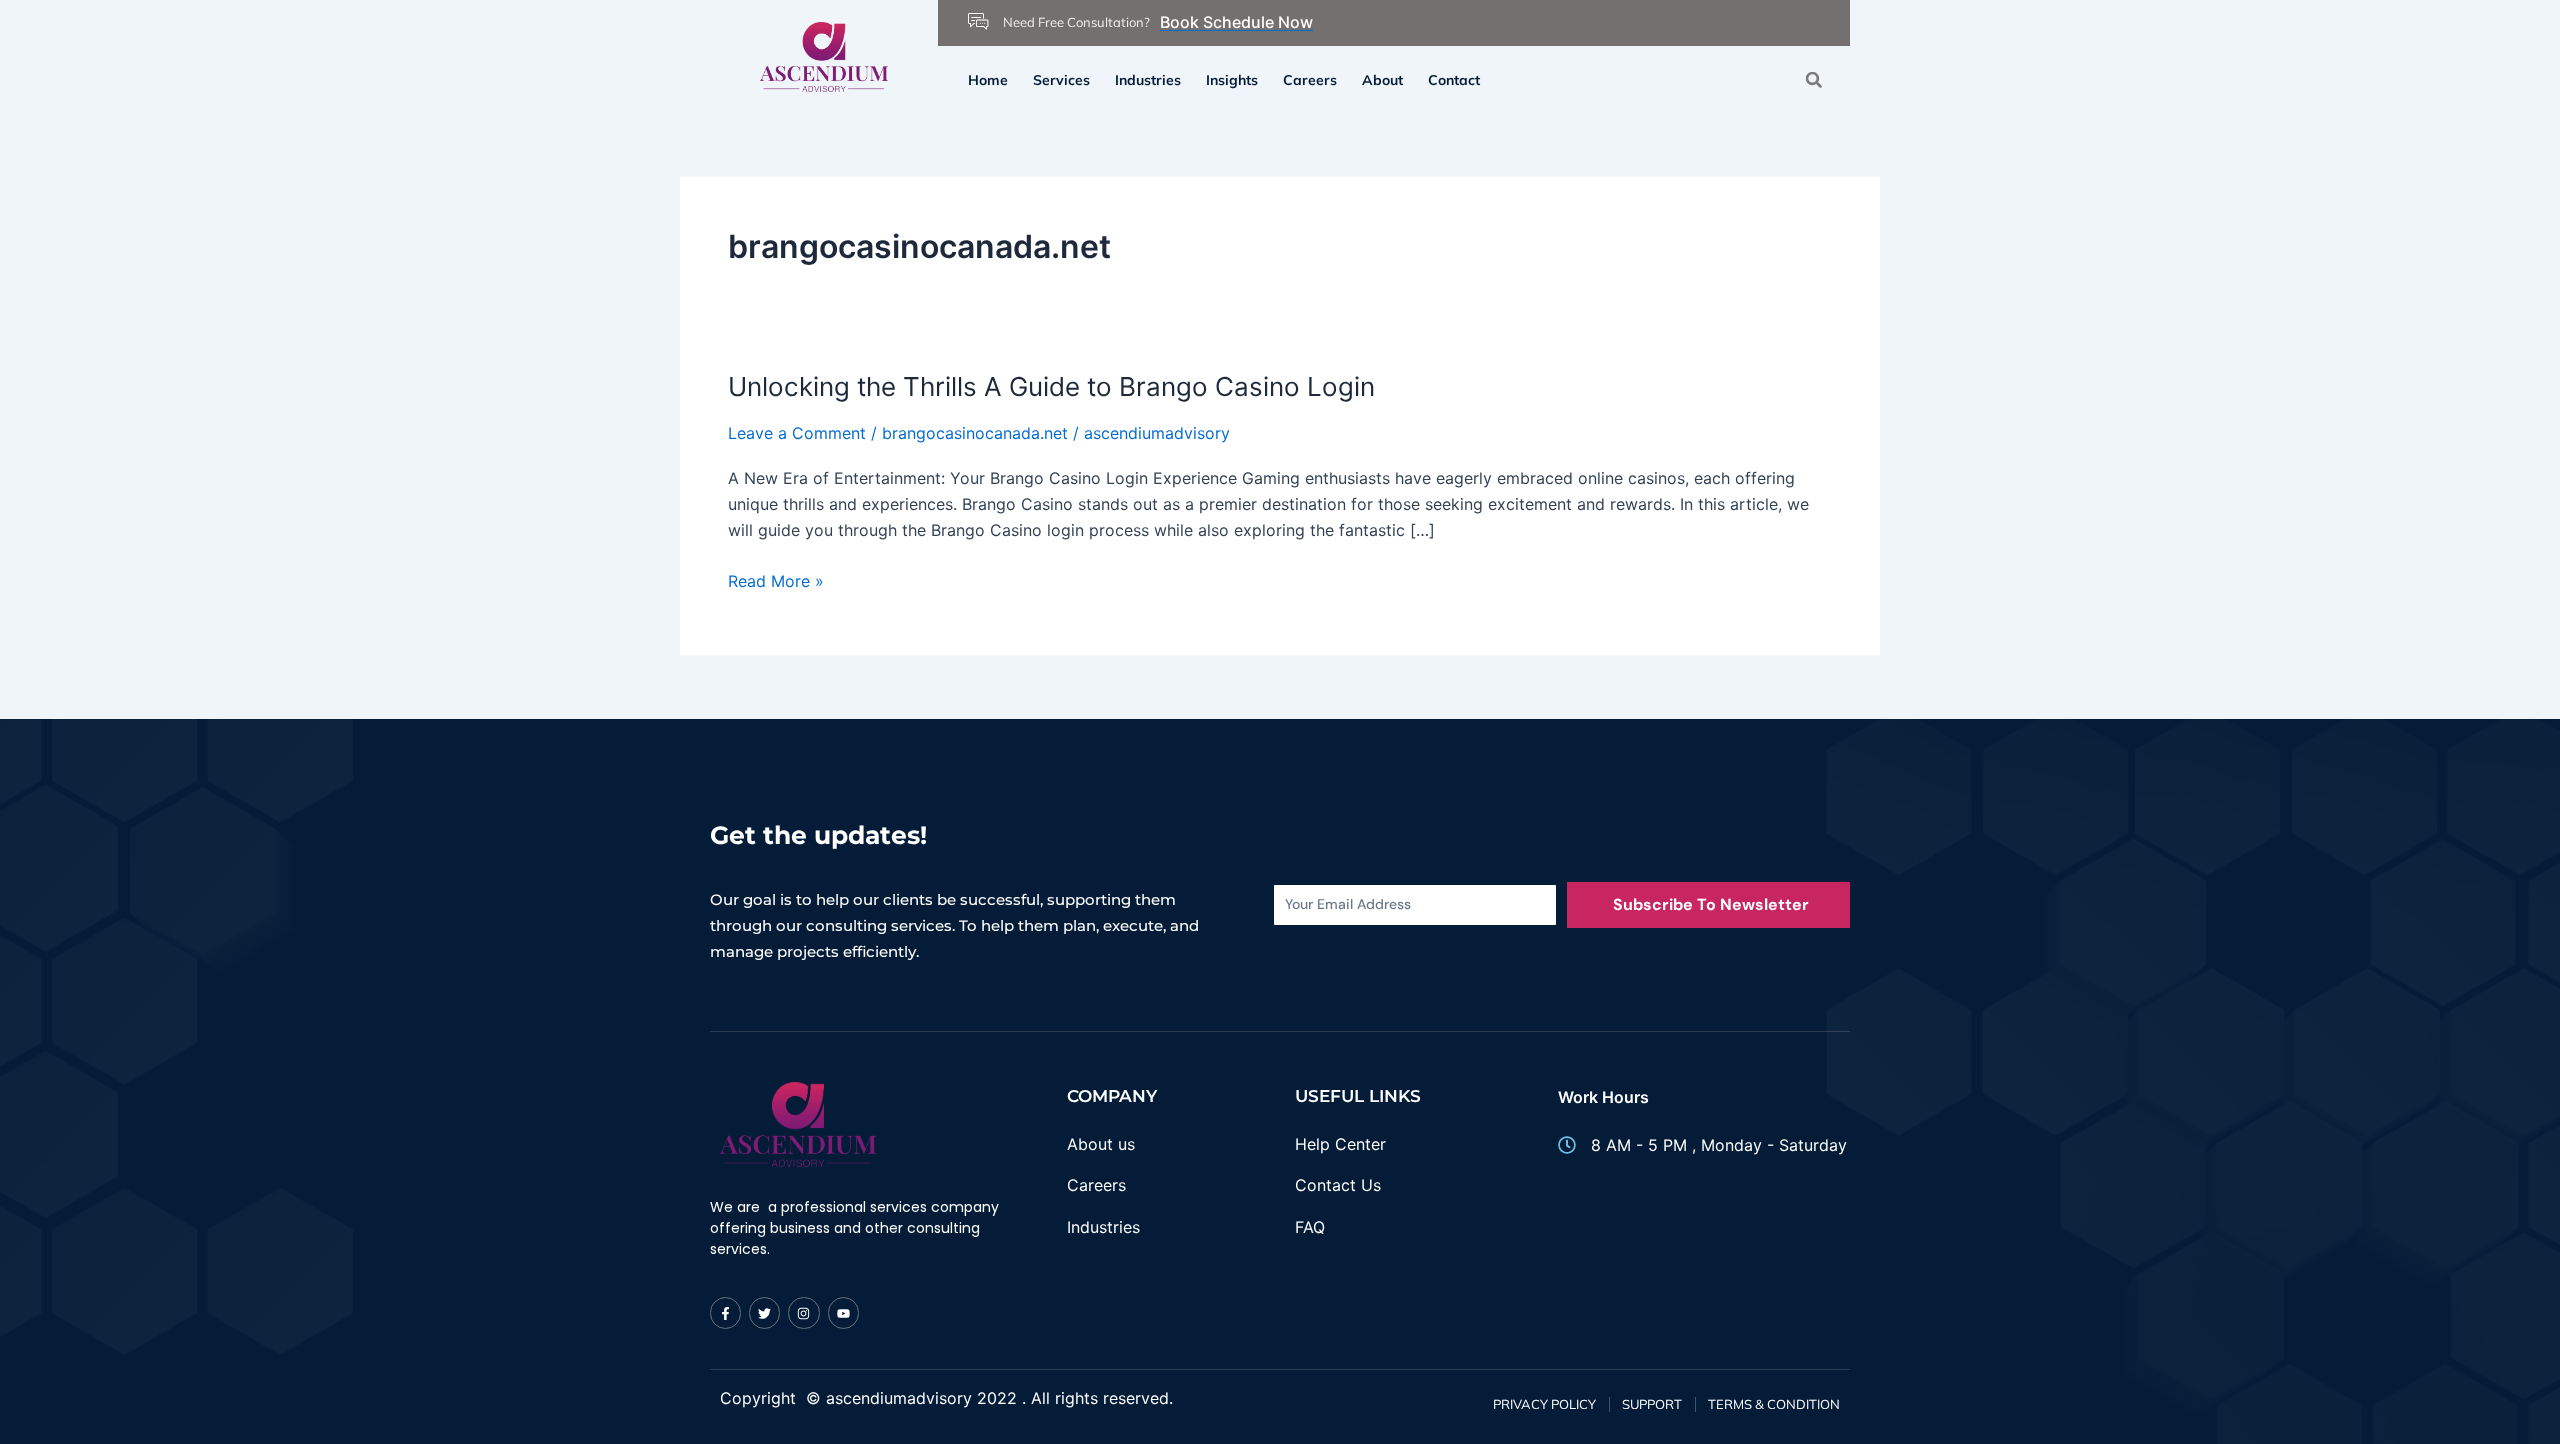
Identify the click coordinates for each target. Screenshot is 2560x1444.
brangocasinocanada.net (975, 433)
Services (1061, 80)
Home (988, 80)
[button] (1813, 79)
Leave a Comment (797, 433)
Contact (1454, 80)
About (1382, 80)
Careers (1310, 80)
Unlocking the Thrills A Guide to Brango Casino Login (1051, 386)
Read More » (776, 581)
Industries (1148, 80)
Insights (1232, 80)
